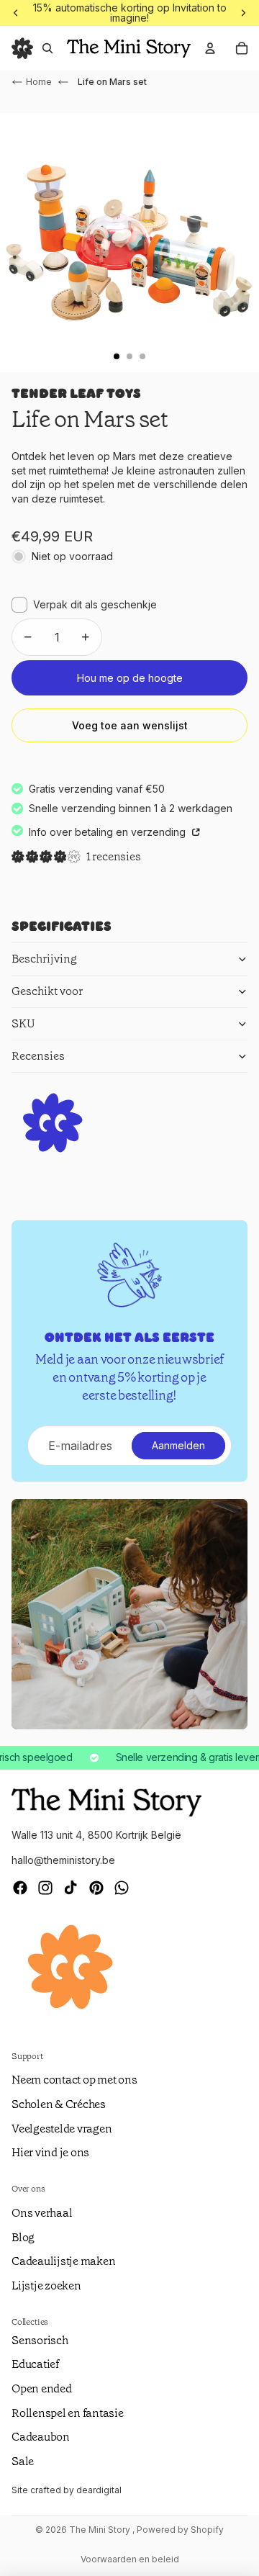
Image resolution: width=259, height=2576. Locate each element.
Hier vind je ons (50, 2152)
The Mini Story (101, 2530)
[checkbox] (84, 605)
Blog (23, 2237)
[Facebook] (20, 1888)
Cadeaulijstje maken (63, 2261)
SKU (23, 1023)
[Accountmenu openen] (210, 48)
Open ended (42, 2388)
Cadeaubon (41, 2437)
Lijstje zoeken (46, 2285)
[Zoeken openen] (47, 48)
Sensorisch (40, 2340)
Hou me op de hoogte (130, 678)
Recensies (38, 1056)
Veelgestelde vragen (62, 2129)
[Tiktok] (71, 1888)
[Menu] (22, 48)
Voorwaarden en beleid (130, 2559)
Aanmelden (178, 1445)
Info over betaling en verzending (109, 832)
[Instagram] (45, 1888)
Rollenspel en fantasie (68, 2413)
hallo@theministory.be (63, 1860)
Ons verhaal (42, 2213)
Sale (23, 2461)
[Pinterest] (96, 1888)
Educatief (35, 2364)
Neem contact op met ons (74, 2080)
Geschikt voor (47, 991)
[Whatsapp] (122, 1888)
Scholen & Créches (59, 2104)
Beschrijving (44, 959)
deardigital (99, 2490)
